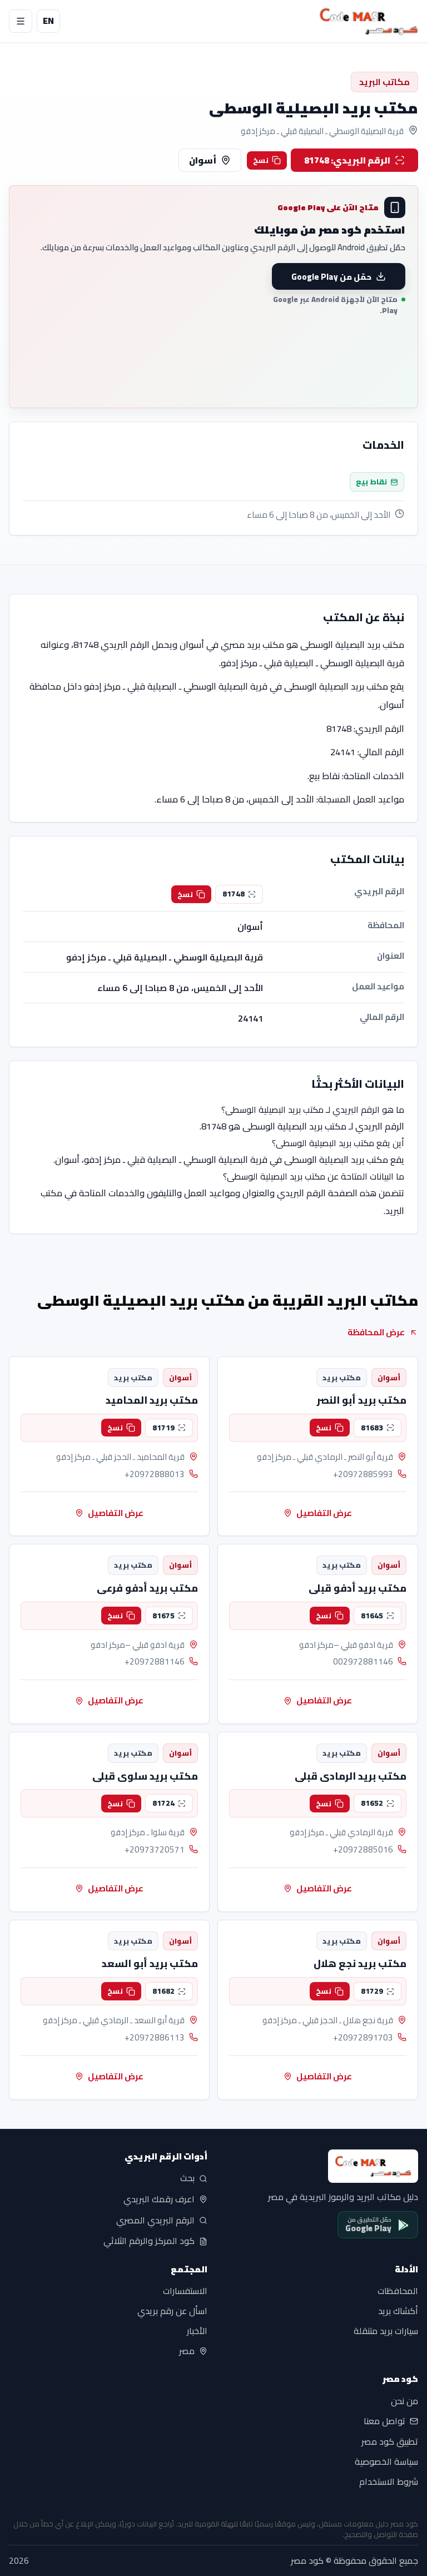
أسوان (203, 160)
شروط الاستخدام (389, 2482)
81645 (372, 1616)
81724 (163, 1803)
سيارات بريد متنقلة (386, 2331)
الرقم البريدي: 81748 (347, 160)
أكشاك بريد (398, 2311)
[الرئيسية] (369, 21)
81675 (163, 1616)
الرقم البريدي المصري (155, 2220)
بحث (187, 2178)
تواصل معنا (384, 2421)
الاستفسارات (185, 2291)
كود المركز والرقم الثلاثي (149, 2241)
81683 (372, 1428)
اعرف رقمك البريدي (159, 2199)
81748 (234, 894)
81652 (372, 1803)
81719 (163, 1428)
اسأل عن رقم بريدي (172, 2311)
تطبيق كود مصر (390, 2442)
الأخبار (197, 2331)
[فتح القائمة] (21, 21)
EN (48, 21)
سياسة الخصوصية (386, 2462)
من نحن (404, 2401)
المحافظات (398, 2291)
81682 (163, 1991)
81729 (372, 1991)
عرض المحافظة (376, 1332)
